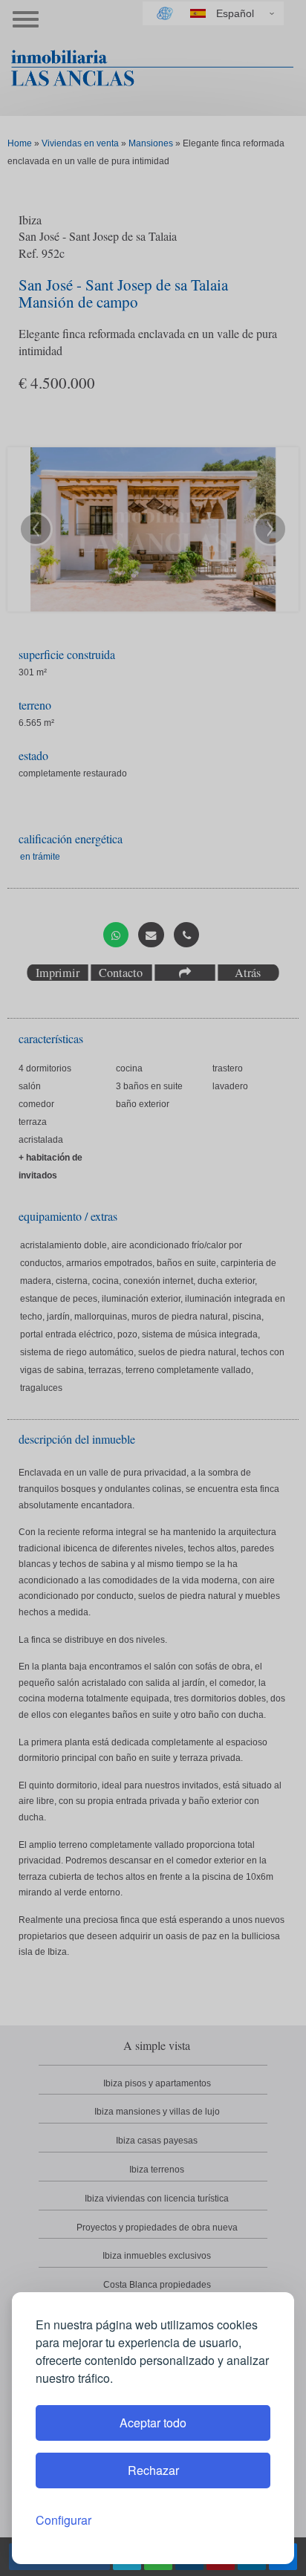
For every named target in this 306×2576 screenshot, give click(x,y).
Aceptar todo (153, 2423)
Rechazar (153, 2470)
